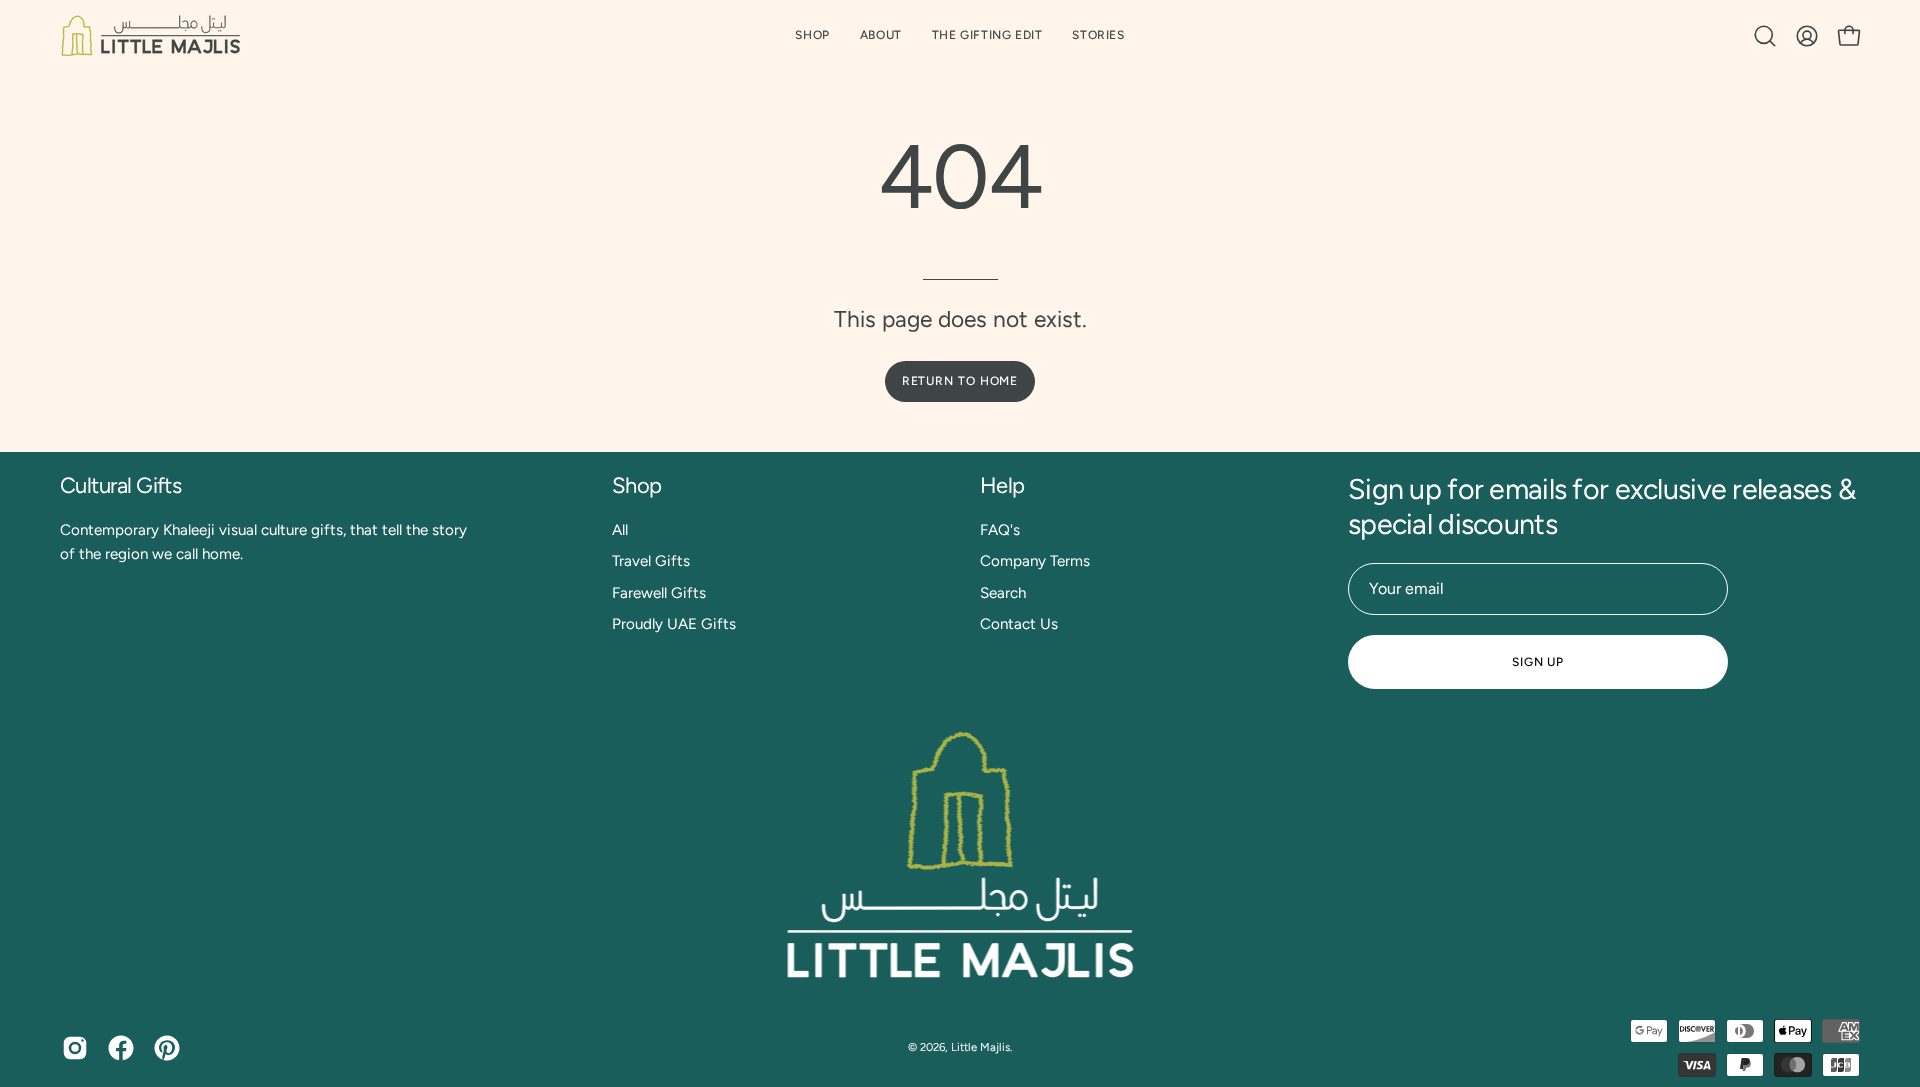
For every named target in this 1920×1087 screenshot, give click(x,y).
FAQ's (1000, 530)
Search (1003, 593)
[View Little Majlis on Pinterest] (167, 1048)
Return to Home (960, 381)
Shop (637, 485)
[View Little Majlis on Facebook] (121, 1048)
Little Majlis (980, 1047)
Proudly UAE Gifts (674, 624)
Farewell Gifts (659, 593)
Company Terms (1035, 561)
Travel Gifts (651, 561)
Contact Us (1019, 624)
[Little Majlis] (150, 35)
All (620, 530)
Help (1002, 485)
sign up (1538, 662)
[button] (987, 35)
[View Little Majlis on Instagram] (75, 1048)
